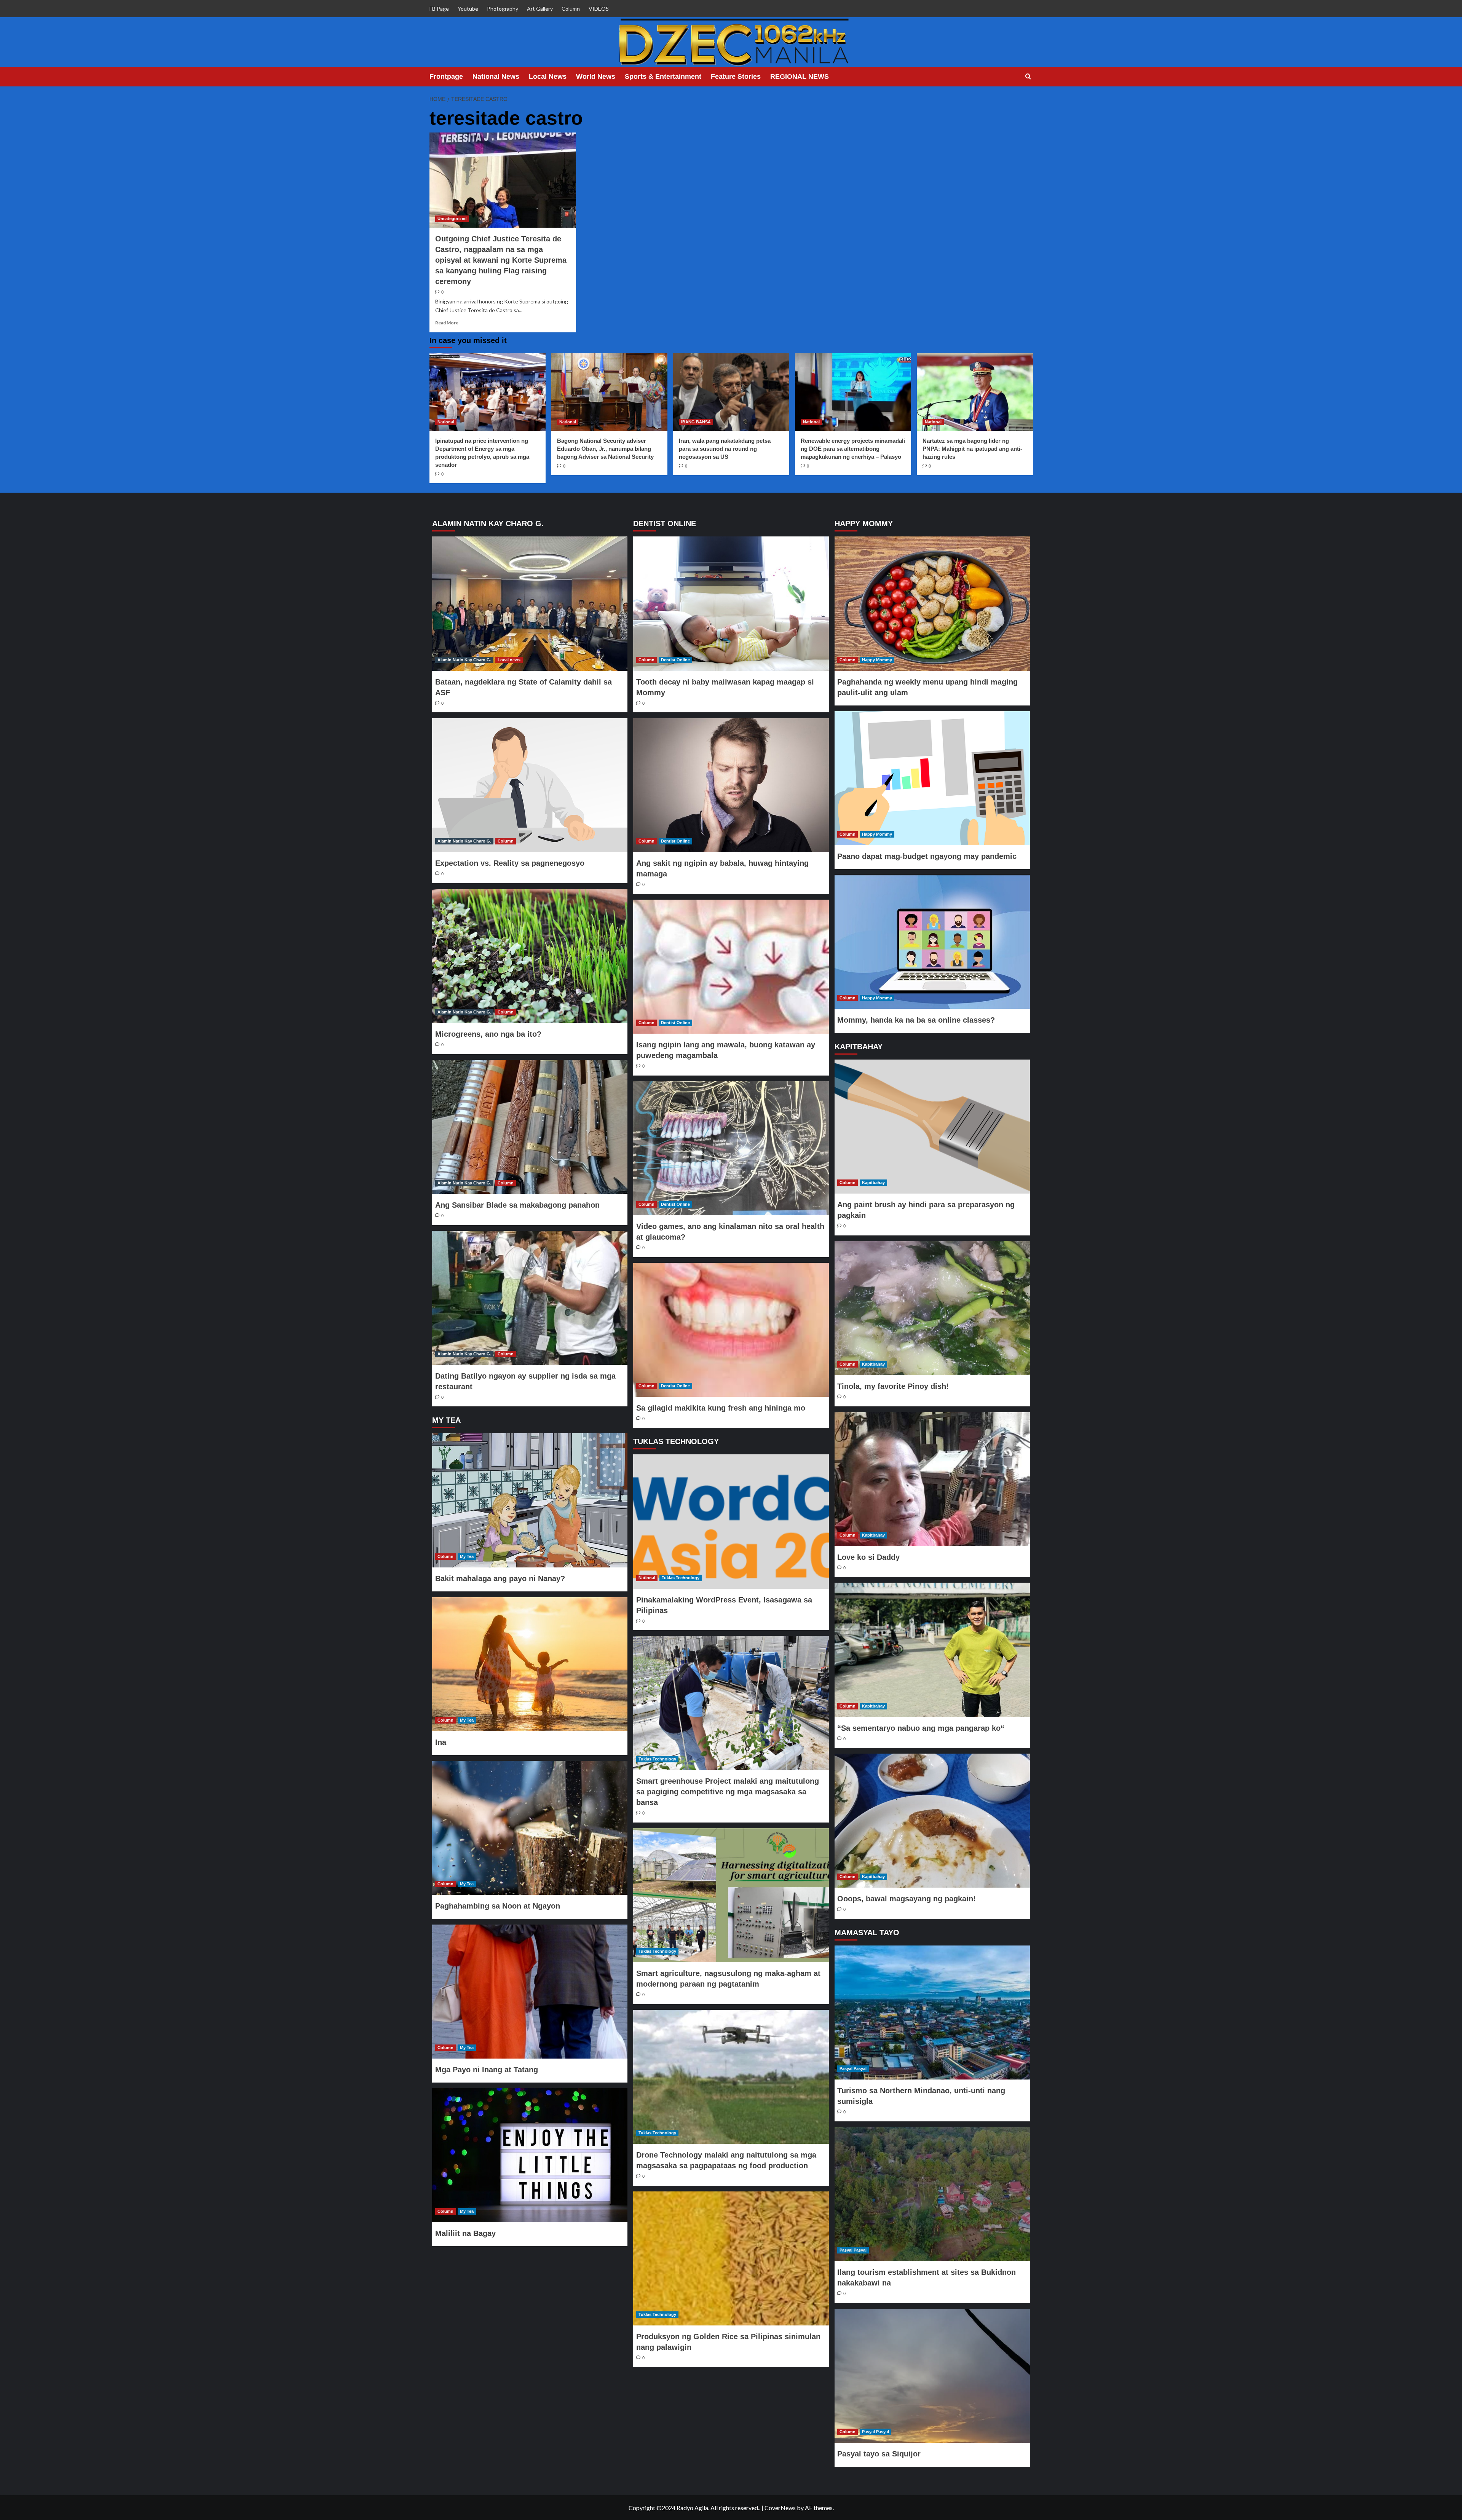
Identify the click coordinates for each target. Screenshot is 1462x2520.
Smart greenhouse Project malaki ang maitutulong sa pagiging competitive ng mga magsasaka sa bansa (728, 1792)
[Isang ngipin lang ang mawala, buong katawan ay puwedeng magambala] (731, 967)
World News (596, 77)
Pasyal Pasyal (853, 2068)
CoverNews (780, 2508)
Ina (441, 1742)
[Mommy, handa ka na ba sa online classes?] (932, 942)
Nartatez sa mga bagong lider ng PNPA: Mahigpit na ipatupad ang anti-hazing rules (972, 449)
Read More (447, 323)
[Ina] (530, 1664)
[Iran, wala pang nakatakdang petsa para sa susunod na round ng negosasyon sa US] (731, 392)
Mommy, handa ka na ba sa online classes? (916, 1020)
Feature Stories (736, 77)
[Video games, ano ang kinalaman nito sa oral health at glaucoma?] (731, 1148)
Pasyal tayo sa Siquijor (879, 2454)
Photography (503, 9)
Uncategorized (452, 219)
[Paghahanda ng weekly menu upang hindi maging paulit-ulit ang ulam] (932, 603)
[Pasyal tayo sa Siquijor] (932, 2376)
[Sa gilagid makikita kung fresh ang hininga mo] (731, 1330)
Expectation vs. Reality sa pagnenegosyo (510, 863)
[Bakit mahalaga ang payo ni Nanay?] (530, 1500)
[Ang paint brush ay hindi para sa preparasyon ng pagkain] (932, 1127)
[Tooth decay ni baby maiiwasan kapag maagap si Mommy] (731, 603)
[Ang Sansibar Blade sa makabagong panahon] (530, 1127)
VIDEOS (599, 9)
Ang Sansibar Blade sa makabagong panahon (517, 1205)
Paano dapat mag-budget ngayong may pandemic (927, 856)
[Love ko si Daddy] (932, 1479)
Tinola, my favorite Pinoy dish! (893, 1386)
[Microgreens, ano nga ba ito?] (530, 956)
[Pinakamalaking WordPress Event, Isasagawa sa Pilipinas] (731, 1521)
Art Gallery (540, 9)
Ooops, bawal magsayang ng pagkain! (907, 1899)
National (446, 422)
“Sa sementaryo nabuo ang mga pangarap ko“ (921, 1728)
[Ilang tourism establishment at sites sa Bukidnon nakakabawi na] (932, 2194)
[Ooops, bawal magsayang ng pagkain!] (932, 1821)
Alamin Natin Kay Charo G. (464, 660)
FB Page (439, 9)
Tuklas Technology (681, 1578)
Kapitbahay (873, 1183)
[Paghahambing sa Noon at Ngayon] (530, 1828)
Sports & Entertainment (663, 77)
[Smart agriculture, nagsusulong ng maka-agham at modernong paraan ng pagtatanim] (731, 1895)
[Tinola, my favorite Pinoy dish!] (932, 1308)
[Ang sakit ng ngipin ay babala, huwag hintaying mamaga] (731, 785)
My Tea (467, 1556)
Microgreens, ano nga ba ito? (488, 1034)
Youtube (468, 9)
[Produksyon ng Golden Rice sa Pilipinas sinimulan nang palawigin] (731, 2258)
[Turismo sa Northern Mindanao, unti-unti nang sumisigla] (932, 2012)
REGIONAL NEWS (800, 77)
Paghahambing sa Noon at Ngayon (498, 1906)
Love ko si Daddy (868, 1557)
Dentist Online (675, 660)
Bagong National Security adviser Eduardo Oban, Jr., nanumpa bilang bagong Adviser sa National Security (605, 449)
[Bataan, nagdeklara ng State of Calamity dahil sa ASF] (530, 603)
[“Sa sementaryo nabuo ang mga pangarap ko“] (932, 1650)
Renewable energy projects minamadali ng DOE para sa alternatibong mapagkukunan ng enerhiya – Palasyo (853, 449)
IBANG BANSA (696, 422)
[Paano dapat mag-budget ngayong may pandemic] (932, 778)
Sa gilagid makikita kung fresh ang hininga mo (721, 1408)
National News (496, 77)
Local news (509, 660)
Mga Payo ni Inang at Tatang (487, 2070)
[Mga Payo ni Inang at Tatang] (530, 1992)
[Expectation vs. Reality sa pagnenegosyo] (530, 785)
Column (571, 9)
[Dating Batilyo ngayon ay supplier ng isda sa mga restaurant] (530, 1298)
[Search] (1028, 77)
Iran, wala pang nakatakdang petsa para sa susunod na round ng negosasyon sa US (725, 449)
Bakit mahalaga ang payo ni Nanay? (500, 1578)
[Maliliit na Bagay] (530, 2155)
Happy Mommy (877, 660)
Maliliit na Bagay (465, 2233)
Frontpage (446, 77)
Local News (548, 77)
